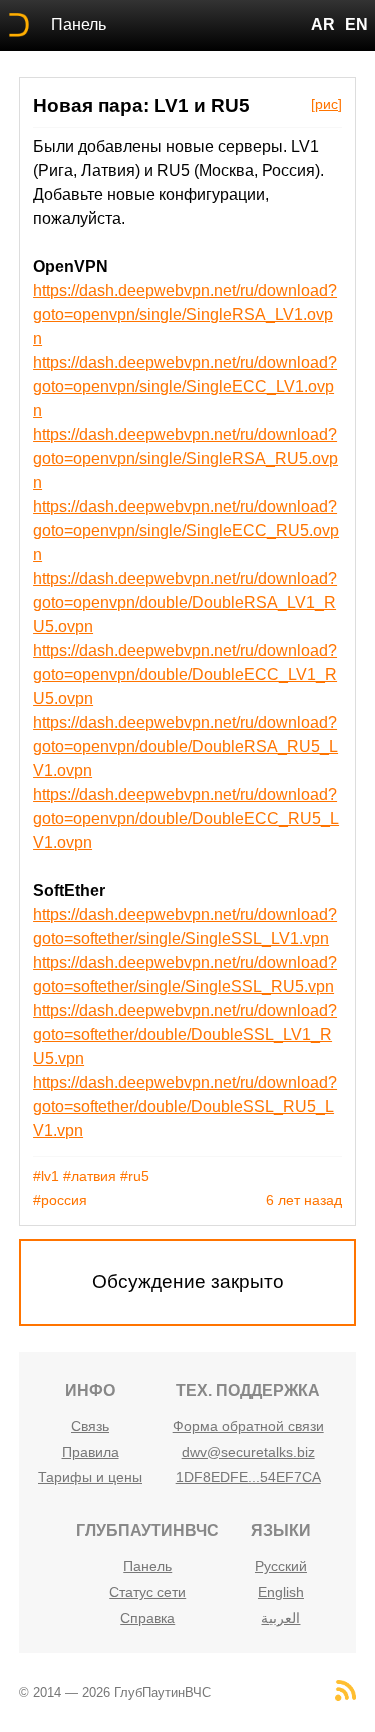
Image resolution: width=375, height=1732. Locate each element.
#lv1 (46, 1176)
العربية (280, 1618)
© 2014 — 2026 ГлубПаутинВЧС (115, 1692)
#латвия (89, 1176)
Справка (147, 1618)
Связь (90, 1426)
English (281, 1592)
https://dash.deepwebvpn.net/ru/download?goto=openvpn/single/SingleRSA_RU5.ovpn (185, 458)
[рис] (326, 104)
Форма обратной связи (248, 1426)
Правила (90, 1452)
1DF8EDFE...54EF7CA (248, 1477)
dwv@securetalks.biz (248, 1452)
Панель (78, 24)
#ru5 (134, 1176)
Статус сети (147, 1592)
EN (356, 24)
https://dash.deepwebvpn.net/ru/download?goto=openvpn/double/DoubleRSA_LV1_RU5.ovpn (185, 602)
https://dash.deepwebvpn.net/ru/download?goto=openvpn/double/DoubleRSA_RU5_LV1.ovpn (185, 746)
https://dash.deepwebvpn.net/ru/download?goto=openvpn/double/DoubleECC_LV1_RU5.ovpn (185, 674)
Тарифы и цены (90, 1477)
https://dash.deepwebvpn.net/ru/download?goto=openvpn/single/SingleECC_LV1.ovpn (185, 386)
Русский (281, 1566)
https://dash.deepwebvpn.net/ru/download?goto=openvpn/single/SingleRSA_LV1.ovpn (185, 314)
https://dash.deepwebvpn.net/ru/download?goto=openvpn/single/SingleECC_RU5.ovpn (186, 530)
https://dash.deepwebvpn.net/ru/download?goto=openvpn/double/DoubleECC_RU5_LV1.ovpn (186, 818)
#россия (60, 1200)
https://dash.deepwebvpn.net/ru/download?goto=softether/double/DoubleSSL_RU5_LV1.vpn (185, 1106)
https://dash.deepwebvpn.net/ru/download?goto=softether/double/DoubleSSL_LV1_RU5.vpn (185, 1034)
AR (323, 24)
